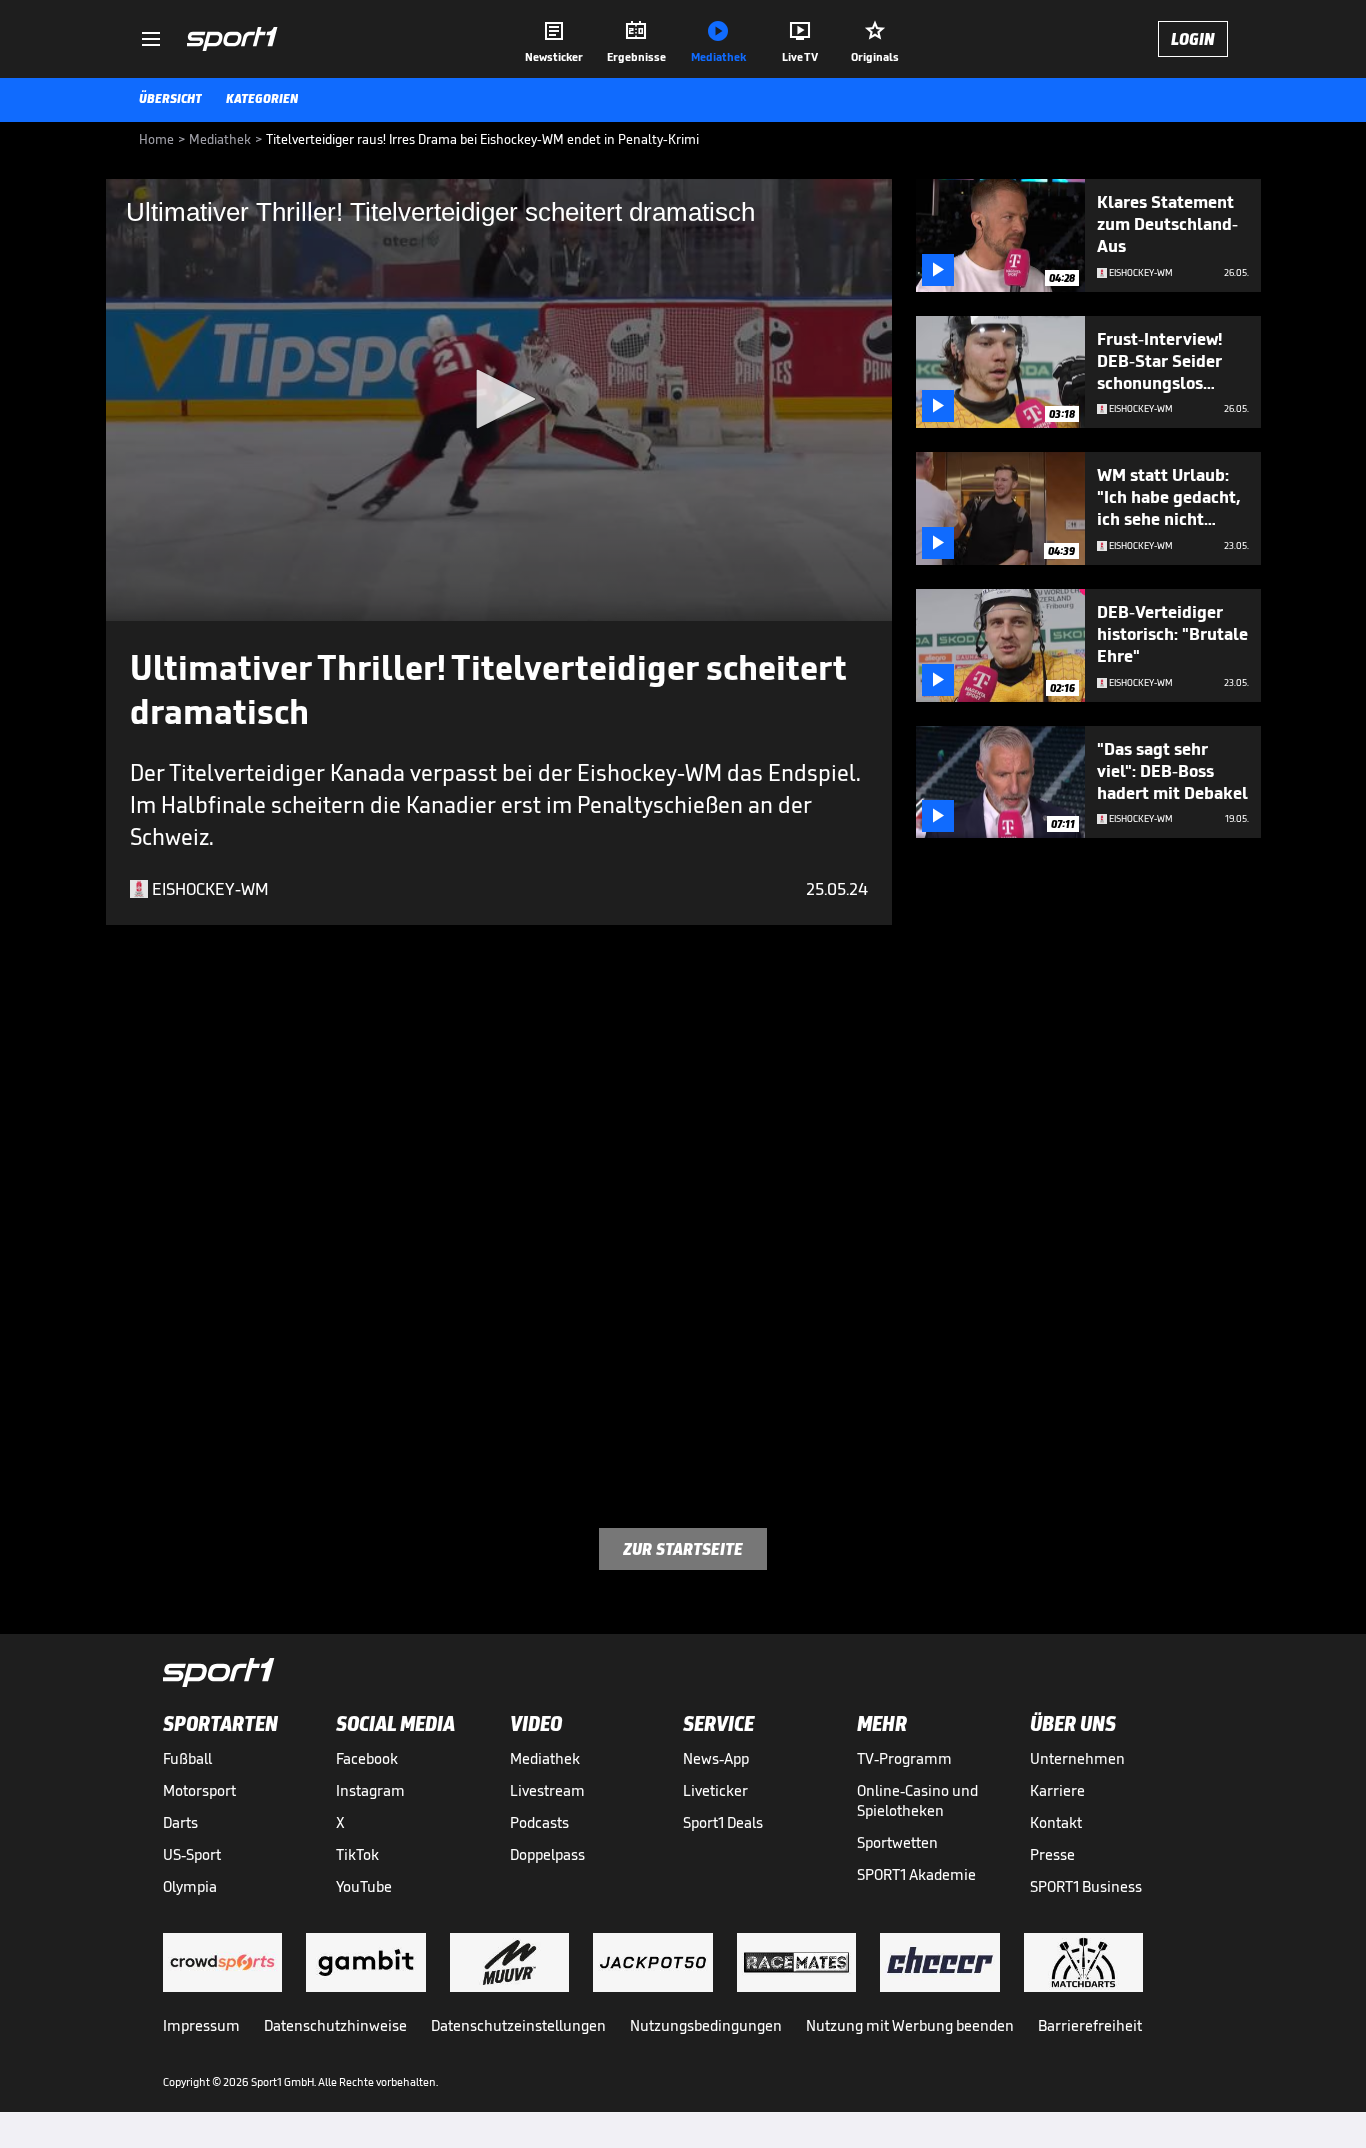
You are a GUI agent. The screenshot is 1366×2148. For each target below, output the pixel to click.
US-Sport (192, 1854)
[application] (499, 400)
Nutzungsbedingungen (706, 2025)
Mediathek (545, 1758)
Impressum (201, 2025)
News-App (716, 1758)
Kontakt (1056, 1822)
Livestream (547, 1790)
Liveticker (715, 1790)
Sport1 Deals (723, 1822)
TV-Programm (904, 1758)
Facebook (367, 1758)
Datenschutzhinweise (335, 2025)
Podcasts (539, 1822)
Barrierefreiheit (1090, 2025)
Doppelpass (547, 1854)
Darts (180, 1822)
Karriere (1057, 1790)
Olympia (190, 1886)
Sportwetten (897, 1842)
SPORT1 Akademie (916, 1874)
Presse (1052, 1854)
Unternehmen (1077, 1758)
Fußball (187, 1758)
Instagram (370, 1790)
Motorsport (199, 1790)
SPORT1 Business (1086, 1886)
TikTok (357, 1854)
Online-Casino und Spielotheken (917, 1800)
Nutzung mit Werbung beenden (910, 2025)
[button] (499, 399)
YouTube (364, 1886)
